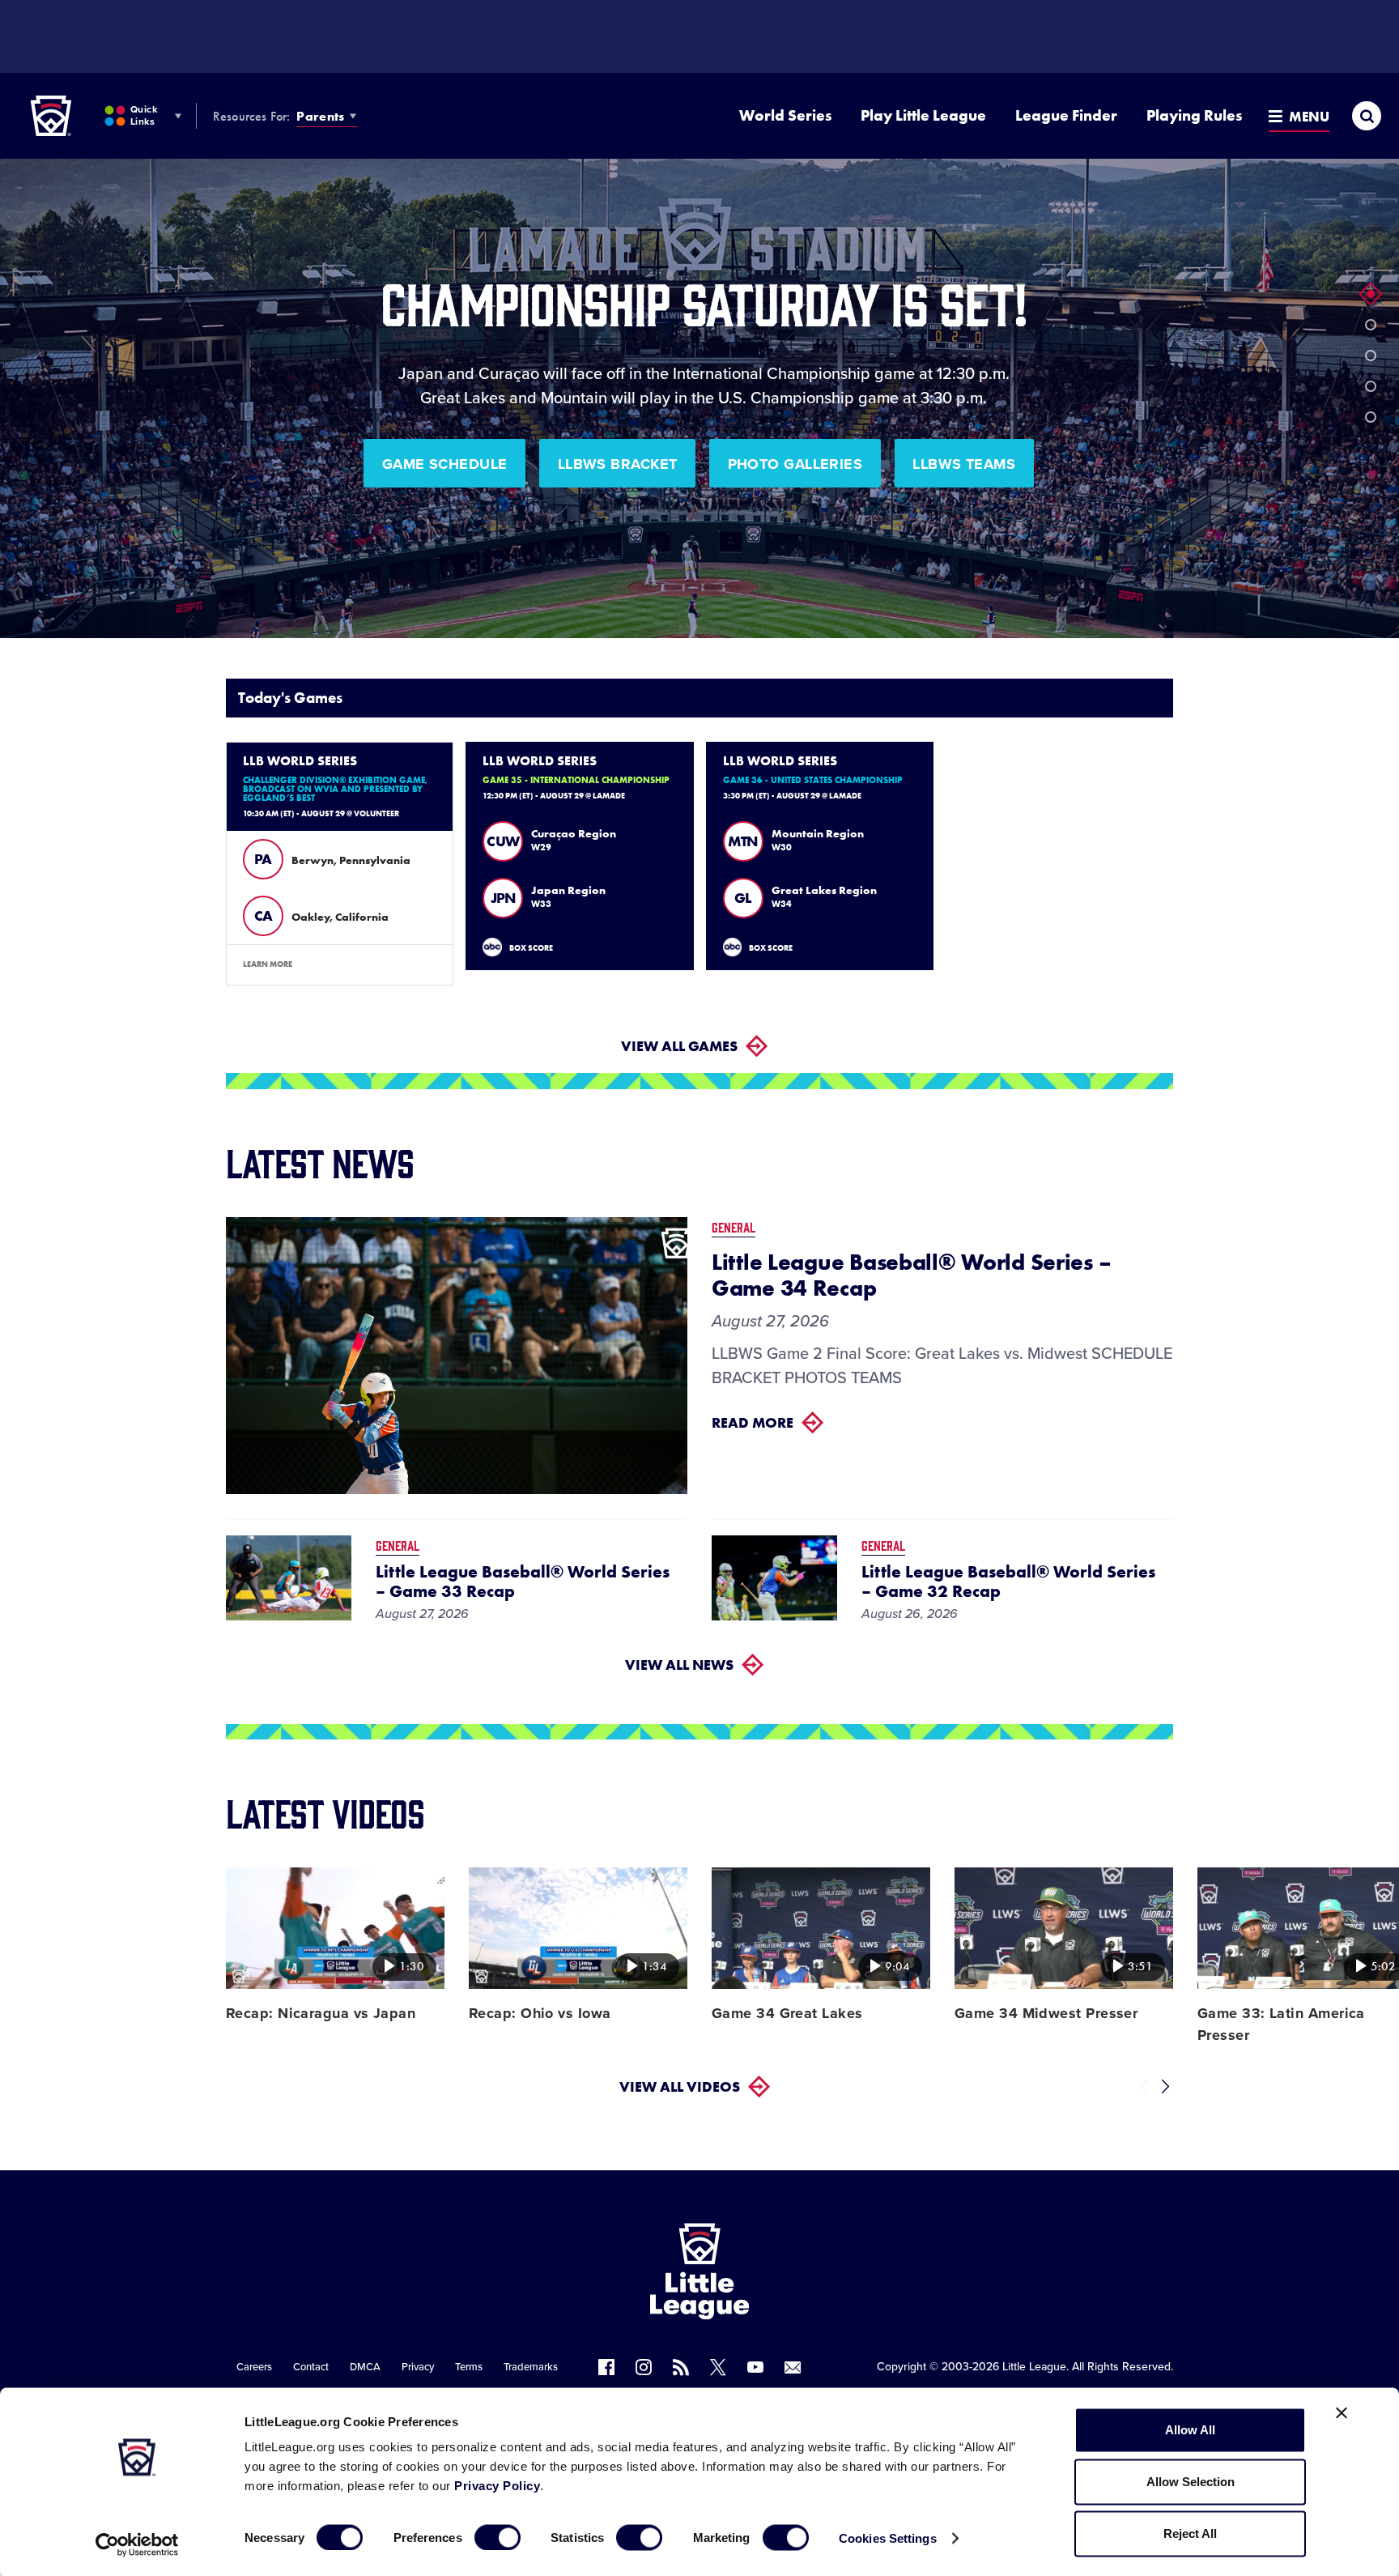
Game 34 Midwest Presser (1046, 2013)
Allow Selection (1191, 2482)
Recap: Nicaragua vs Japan (321, 2013)
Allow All (1190, 2430)
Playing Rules (1194, 115)
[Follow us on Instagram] (644, 2367)
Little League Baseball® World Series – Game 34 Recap (911, 1275)
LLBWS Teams (964, 464)
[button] (1371, 294)
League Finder (1066, 115)
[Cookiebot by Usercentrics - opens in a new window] (137, 2544)
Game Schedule (445, 464)
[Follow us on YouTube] (755, 2367)
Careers (254, 2367)
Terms (469, 2367)
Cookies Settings (888, 2538)
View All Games (679, 1046)
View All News (679, 1665)
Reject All (1190, 2533)
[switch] (498, 2537)
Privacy (418, 2367)
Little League (1034, 2367)
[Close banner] (1342, 2413)
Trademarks (531, 2367)
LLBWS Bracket (618, 464)
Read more (753, 1422)
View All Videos (680, 2086)
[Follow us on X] (718, 2367)
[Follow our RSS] (681, 2367)
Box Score (531, 948)
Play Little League (923, 115)
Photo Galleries (795, 464)
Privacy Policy (497, 2486)
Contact (311, 2367)
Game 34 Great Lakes (787, 2013)
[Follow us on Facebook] (606, 2367)
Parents (320, 116)
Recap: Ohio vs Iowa (540, 2013)
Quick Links (144, 115)
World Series (785, 115)
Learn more (268, 964)
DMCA (365, 2367)
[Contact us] (793, 2367)
